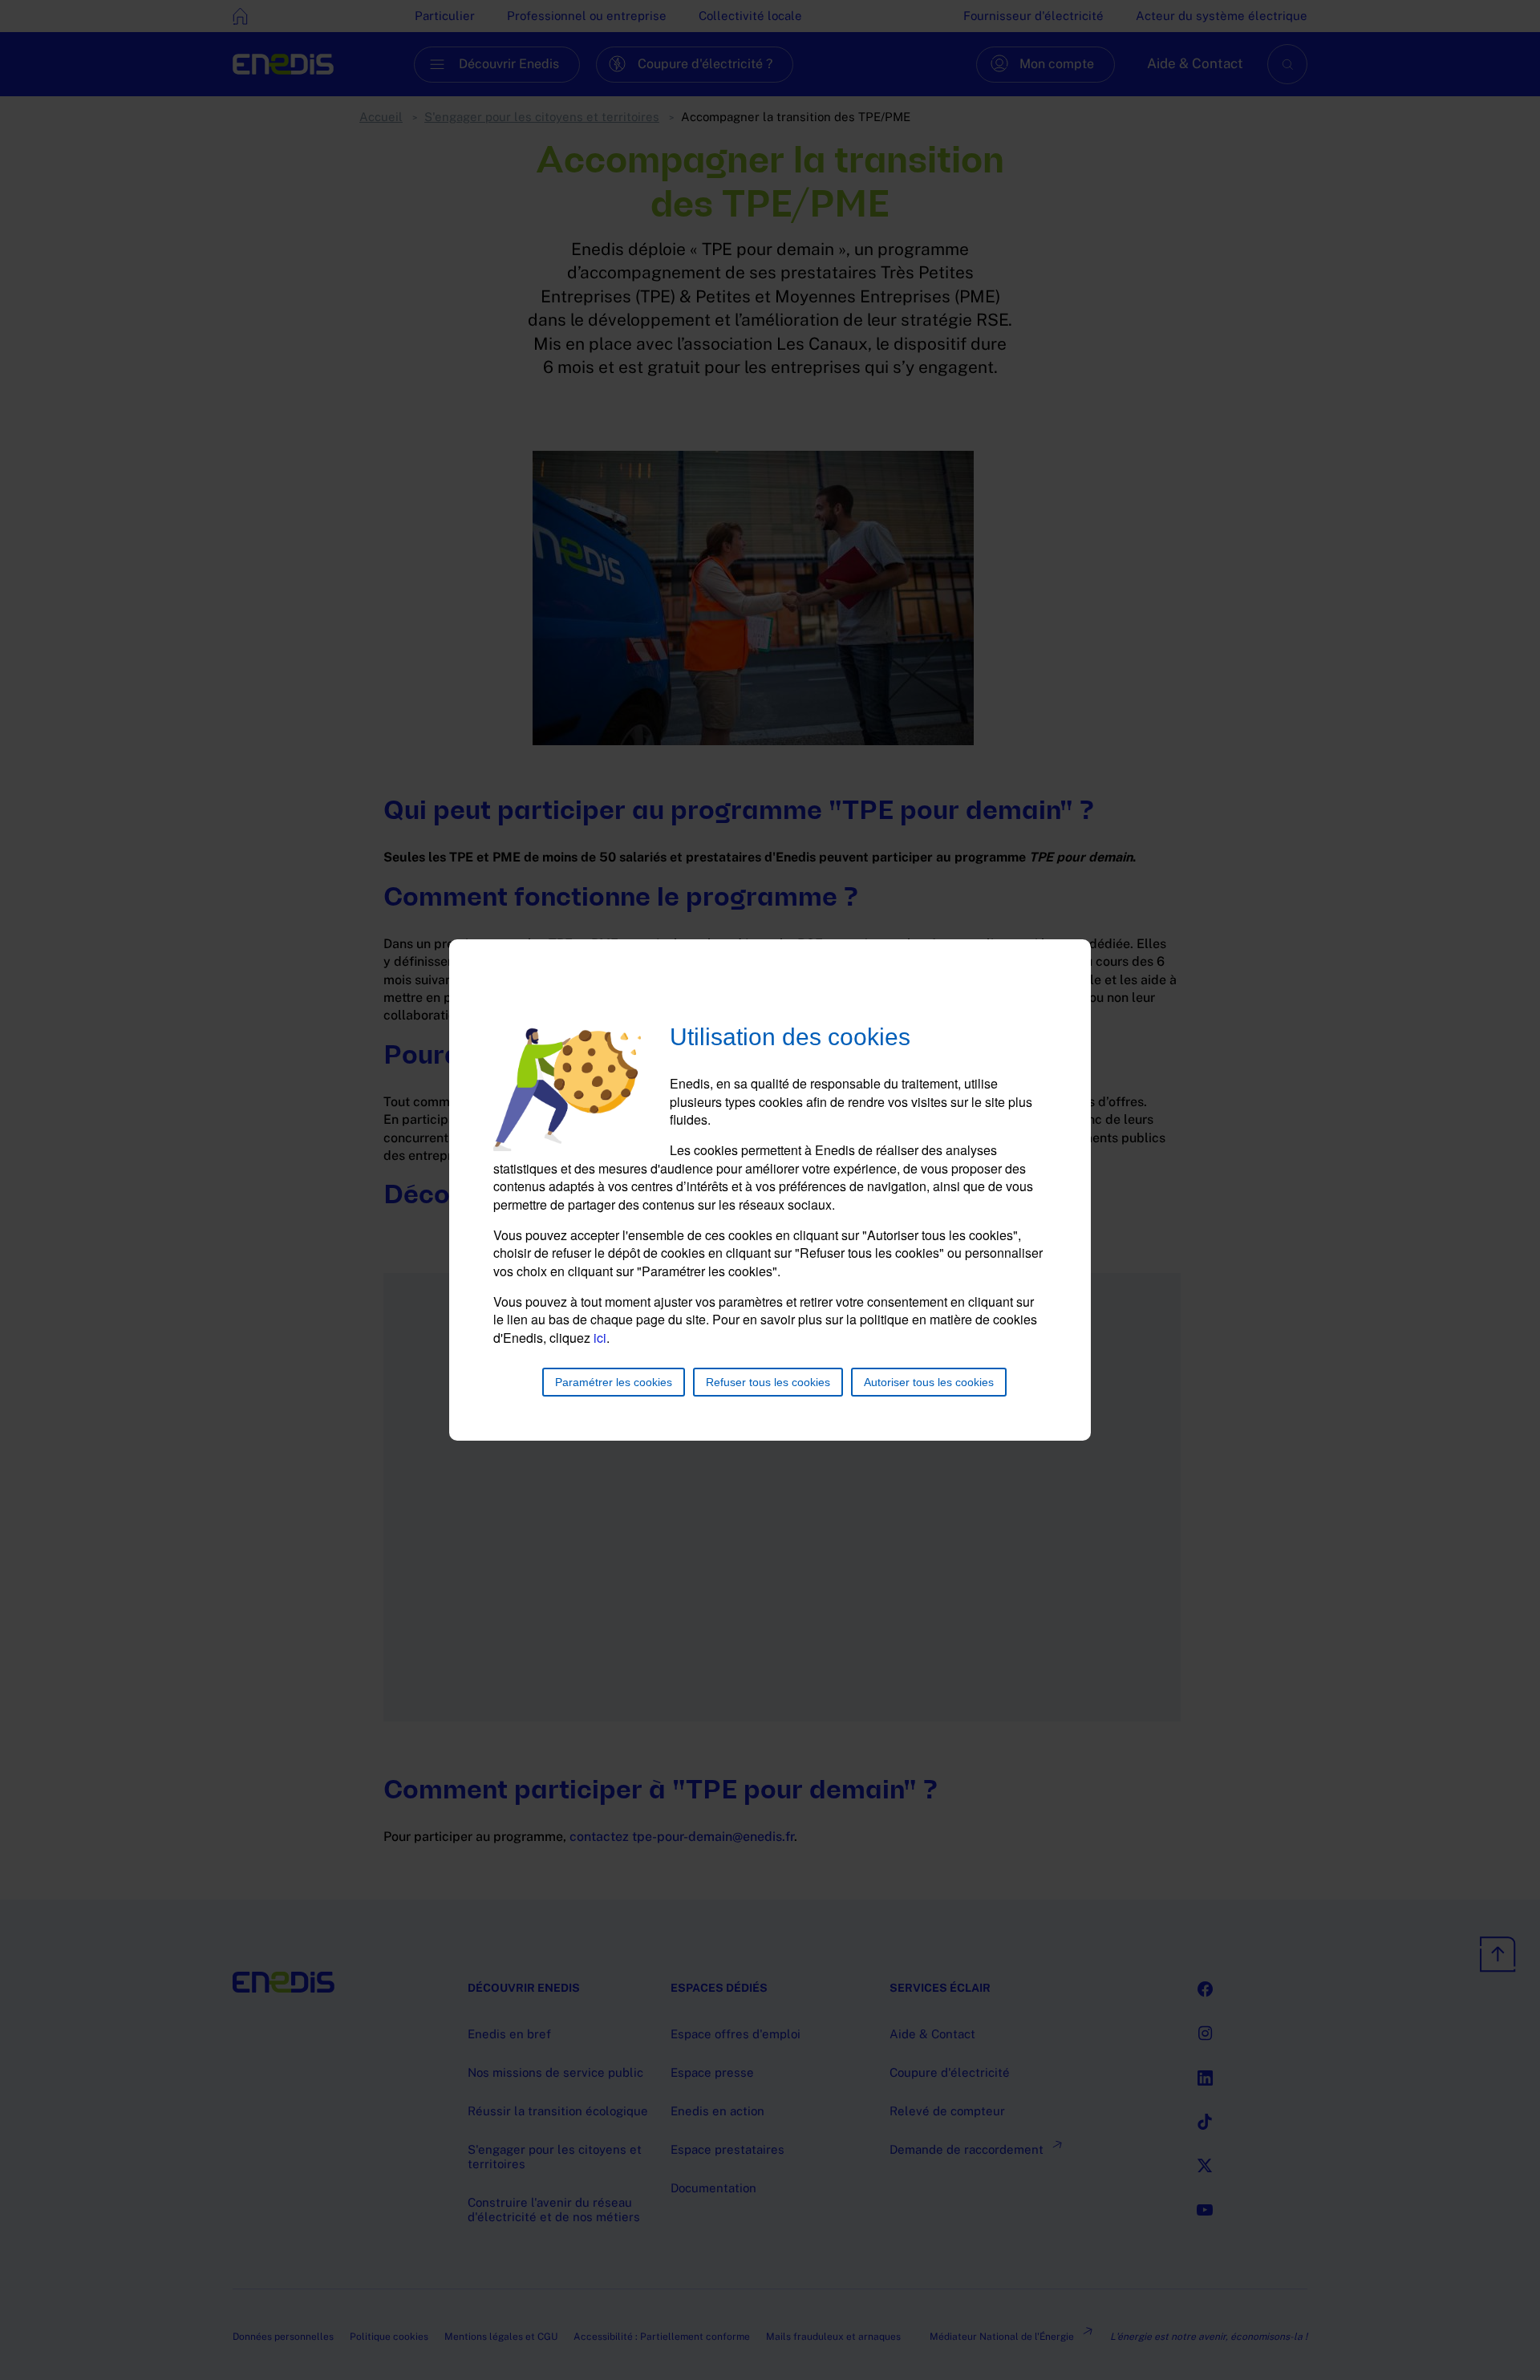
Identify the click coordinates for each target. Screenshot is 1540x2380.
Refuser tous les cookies (768, 1382)
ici (600, 1338)
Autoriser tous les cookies (929, 1382)
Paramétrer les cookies (614, 1382)
